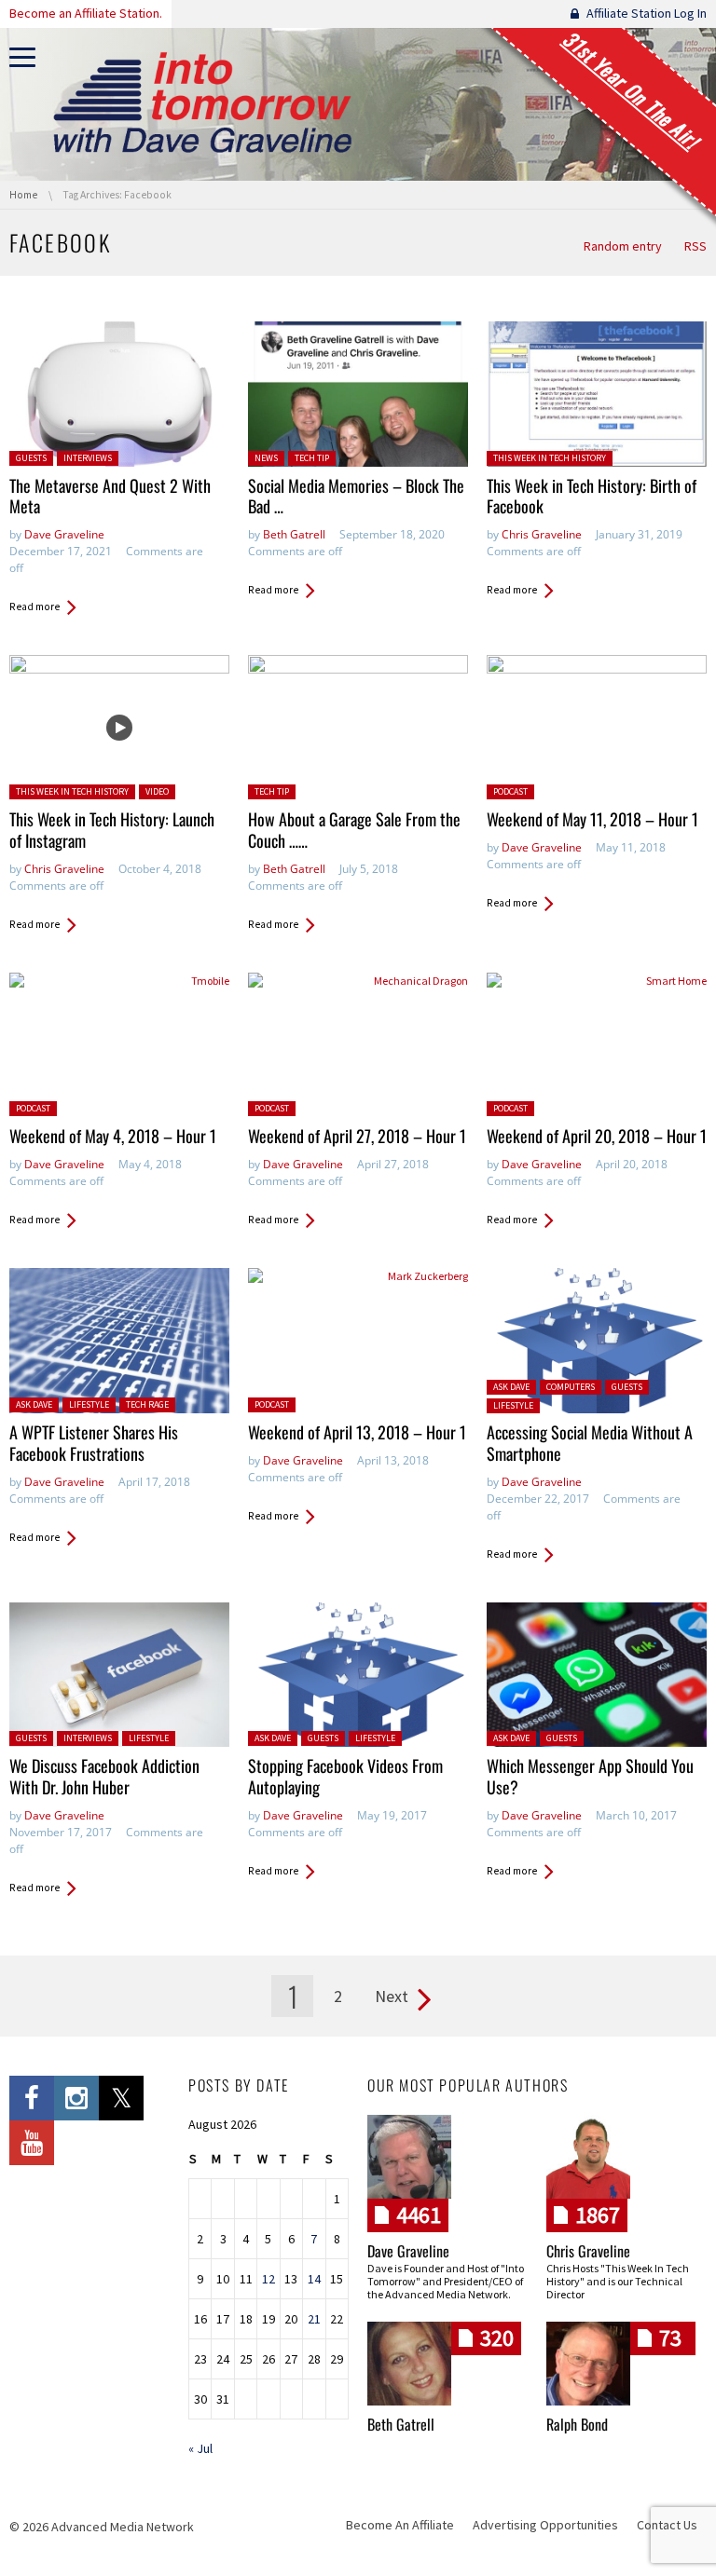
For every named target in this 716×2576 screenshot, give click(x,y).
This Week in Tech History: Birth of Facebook (592, 496)
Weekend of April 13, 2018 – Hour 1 (357, 1432)
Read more (34, 607)
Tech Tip (312, 458)
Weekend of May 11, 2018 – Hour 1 (592, 819)
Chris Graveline (542, 534)
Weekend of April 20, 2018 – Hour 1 (597, 1136)
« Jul (200, 2448)
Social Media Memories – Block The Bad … (356, 496)
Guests (31, 458)
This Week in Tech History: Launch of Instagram (112, 830)
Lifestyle (89, 1404)
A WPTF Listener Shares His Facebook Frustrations (94, 1443)
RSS (695, 246)
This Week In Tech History (550, 458)
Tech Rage (147, 1404)
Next (392, 1996)
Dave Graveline (64, 534)
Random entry (623, 246)
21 (314, 2319)
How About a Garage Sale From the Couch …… (354, 830)
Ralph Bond (577, 2424)
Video (157, 791)
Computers (571, 1387)
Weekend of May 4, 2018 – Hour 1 (113, 1136)
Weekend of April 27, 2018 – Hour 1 (357, 1136)
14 (314, 2279)
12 (268, 2279)
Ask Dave (34, 1404)
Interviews (88, 458)
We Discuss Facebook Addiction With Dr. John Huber (104, 1776)
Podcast (510, 791)
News (266, 458)
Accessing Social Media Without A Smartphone (590, 1443)
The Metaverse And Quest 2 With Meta (110, 496)
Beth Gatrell (294, 534)
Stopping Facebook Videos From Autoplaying (345, 1776)
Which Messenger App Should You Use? (590, 1776)
